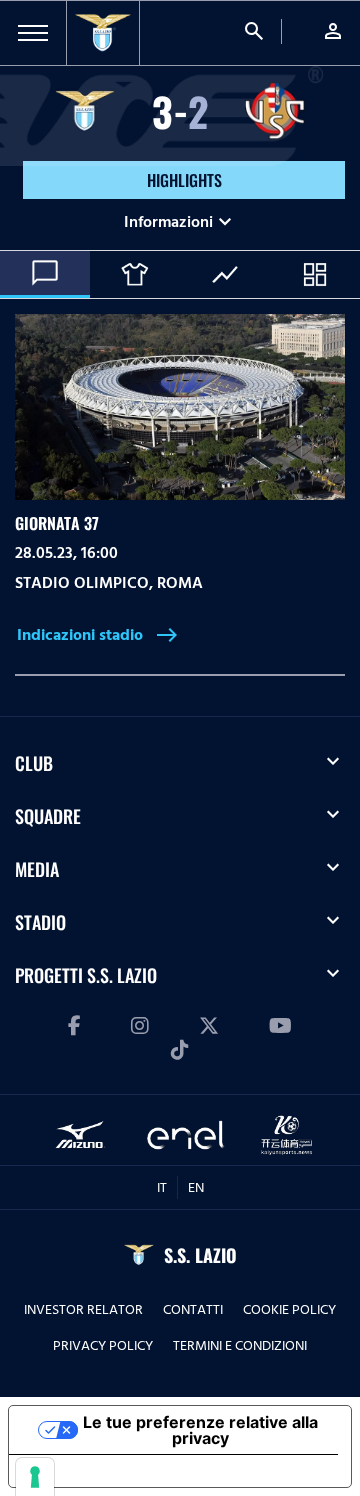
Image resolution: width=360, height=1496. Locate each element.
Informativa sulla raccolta (123, 1471)
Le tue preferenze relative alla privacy (200, 1430)
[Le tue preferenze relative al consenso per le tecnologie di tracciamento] (35, 1477)
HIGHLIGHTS (184, 180)
